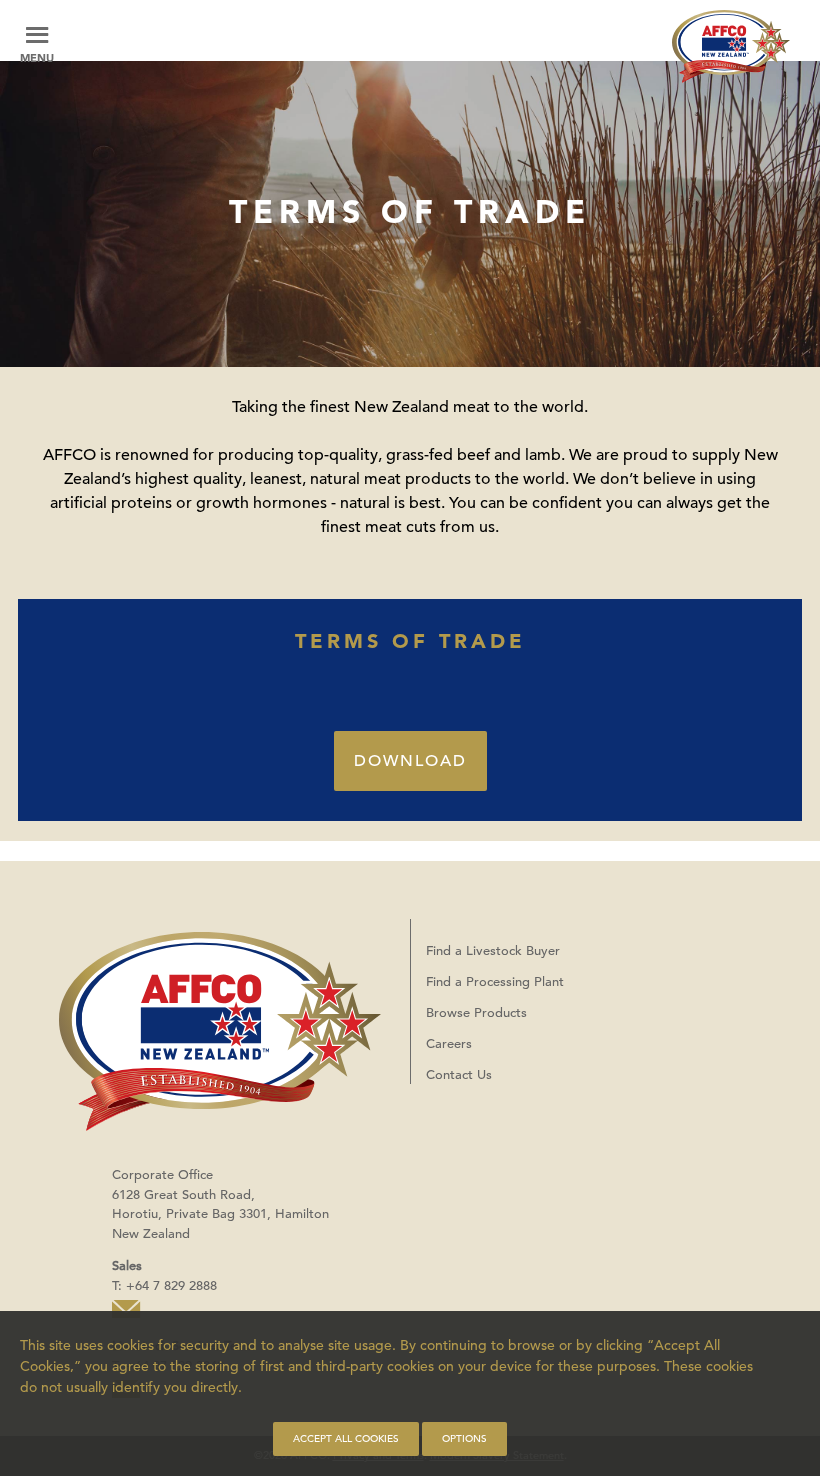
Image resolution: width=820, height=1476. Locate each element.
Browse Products (476, 1012)
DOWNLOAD (410, 761)
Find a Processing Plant (495, 981)
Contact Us (459, 1074)
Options (464, 1438)
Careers (449, 1043)
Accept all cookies (346, 1438)
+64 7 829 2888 (171, 1285)
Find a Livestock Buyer (493, 950)
